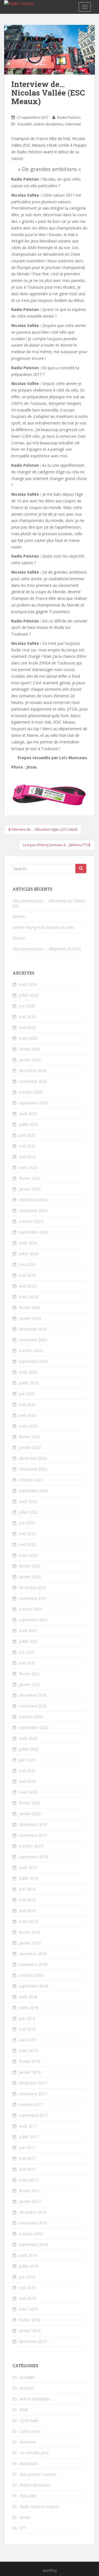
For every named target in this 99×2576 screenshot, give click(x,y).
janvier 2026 (30, 1060)
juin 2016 (27, 2277)
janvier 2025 (30, 1189)
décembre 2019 (33, 1824)
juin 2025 (27, 1135)
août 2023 (28, 1372)
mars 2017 (28, 2180)
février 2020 (30, 1803)
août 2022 (28, 1501)
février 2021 (30, 1674)
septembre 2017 (34, 2115)
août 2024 (28, 1243)
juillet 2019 (29, 1878)
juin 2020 (27, 1760)
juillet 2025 (29, 1124)
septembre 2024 (34, 1232)
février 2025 (30, 1178)
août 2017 (28, 2126)
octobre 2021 (31, 1609)
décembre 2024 (33, 1200)
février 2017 (30, 2191)
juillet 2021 (29, 1641)
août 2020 (28, 1738)
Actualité (24, 124)
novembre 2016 (33, 2223)
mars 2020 (28, 1792)
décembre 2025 (33, 1071)
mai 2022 (27, 1534)
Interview (73, 124)
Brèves (19, 916)
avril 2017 (28, 2169)
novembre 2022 (33, 1469)
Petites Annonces (35, 2485)
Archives (27, 2388)
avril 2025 (28, 1157)
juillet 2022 (29, 1512)
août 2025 (28, 1114)
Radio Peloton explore (39, 2507)
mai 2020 (27, 1771)
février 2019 (30, 1932)
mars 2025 (28, 1167)
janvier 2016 (30, 2331)
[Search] (81, 869)
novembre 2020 (33, 1706)
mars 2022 (28, 1555)
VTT (23, 2528)
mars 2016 (28, 2309)
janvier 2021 (30, 1684)
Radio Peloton (69, 117)
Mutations (29, 2463)
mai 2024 (27, 1275)
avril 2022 (28, 1544)
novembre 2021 (33, 1598)
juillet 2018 (29, 2008)
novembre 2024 (33, 1211)
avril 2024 (28, 1286)
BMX (24, 2410)
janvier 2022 (30, 1577)
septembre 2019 (34, 1857)
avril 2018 (28, 2040)
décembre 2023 (33, 1329)
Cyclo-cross (30, 2431)
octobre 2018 (31, 1975)
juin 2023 (27, 1394)
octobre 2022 (31, 1480)
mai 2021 (27, 1663)
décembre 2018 (33, 1954)
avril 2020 (28, 1781)
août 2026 (28, 984)
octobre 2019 (31, 1846)
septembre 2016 (34, 2244)
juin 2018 (27, 2018)
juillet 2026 (29, 995)
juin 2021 (27, 1652)
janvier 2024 (30, 1318)
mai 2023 (27, 1404)
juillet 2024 (29, 1254)
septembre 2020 (34, 1728)
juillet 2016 (29, 2266)
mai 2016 (27, 2288)
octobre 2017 (31, 2104)
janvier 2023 (30, 1447)
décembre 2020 (33, 1695)
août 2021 (28, 1631)
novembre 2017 (33, 2094)
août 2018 (28, 1997)
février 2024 (30, 1307)
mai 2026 (27, 1017)
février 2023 (30, 1437)
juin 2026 (27, 1006)
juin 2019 (27, 1889)
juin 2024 (27, 1264)
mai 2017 (27, 2158)
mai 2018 (27, 2029)
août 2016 (28, 2255)
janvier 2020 (30, 1814)
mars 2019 (28, 1921)
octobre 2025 (31, 1092)
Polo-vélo (28, 2496)
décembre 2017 (33, 2083)
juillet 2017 (29, 2137)
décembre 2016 (33, 2212)
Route (25, 2517)
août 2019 (28, 1868)
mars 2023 (28, 1426)
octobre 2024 (31, 1221)
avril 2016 (28, 2298)
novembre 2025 (33, 1081)
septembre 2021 (34, 1620)
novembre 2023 (33, 1340)
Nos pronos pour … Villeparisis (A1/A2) (47, 949)
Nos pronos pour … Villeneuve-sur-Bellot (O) (49, 903)
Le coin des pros (34, 2453)
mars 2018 (28, 2051)
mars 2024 (28, 1297)
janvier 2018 (30, 2072)
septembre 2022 (34, 1491)
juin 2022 (27, 1523)
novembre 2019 (33, 1835)
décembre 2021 (33, 1587)
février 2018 (30, 2061)
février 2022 (30, 1566)
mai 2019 (27, 1900)
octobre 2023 (31, 1351)
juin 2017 (27, 2148)
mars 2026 (28, 1038)
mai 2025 (27, 1146)
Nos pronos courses (38, 2474)
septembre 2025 (34, 1103)
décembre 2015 (33, 2341)
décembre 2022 (33, 1458)
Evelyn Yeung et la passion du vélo (43, 927)
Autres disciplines (49, 124)
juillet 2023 (29, 1383)
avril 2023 (28, 1415)
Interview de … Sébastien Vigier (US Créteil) (44, 829)
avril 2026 (28, 1027)
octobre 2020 (31, 1717)
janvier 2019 (30, 1943)
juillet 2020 (29, 1749)
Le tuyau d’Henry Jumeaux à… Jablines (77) (56, 845)
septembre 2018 (34, 1986)
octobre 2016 (31, 2234)
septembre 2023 (34, 1361)
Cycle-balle (29, 2420)
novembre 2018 (33, 1964)
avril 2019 (28, 1911)
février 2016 (30, 2320)
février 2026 (30, 1049)
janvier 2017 (30, 2201)
